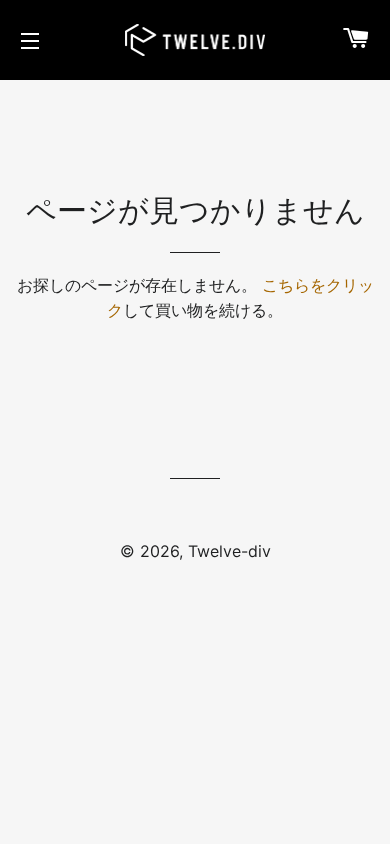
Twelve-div (229, 551)
